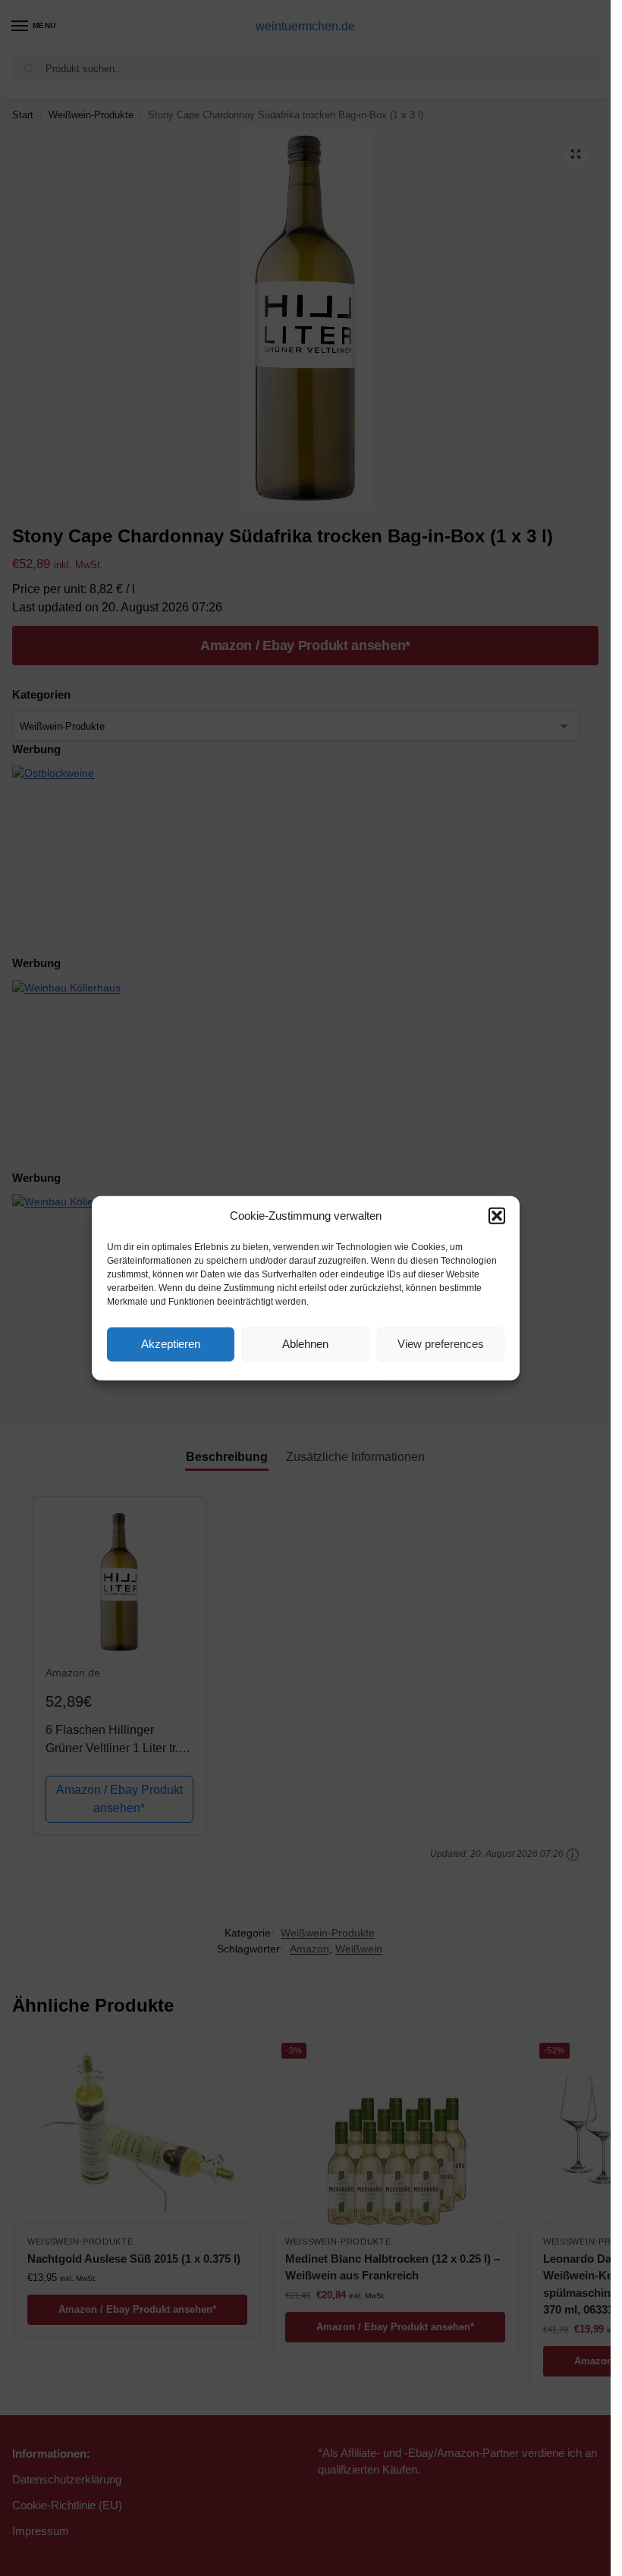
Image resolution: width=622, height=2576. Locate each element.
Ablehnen (305, 1344)
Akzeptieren (171, 1344)
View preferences (441, 1344)
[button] (497, 1216)
